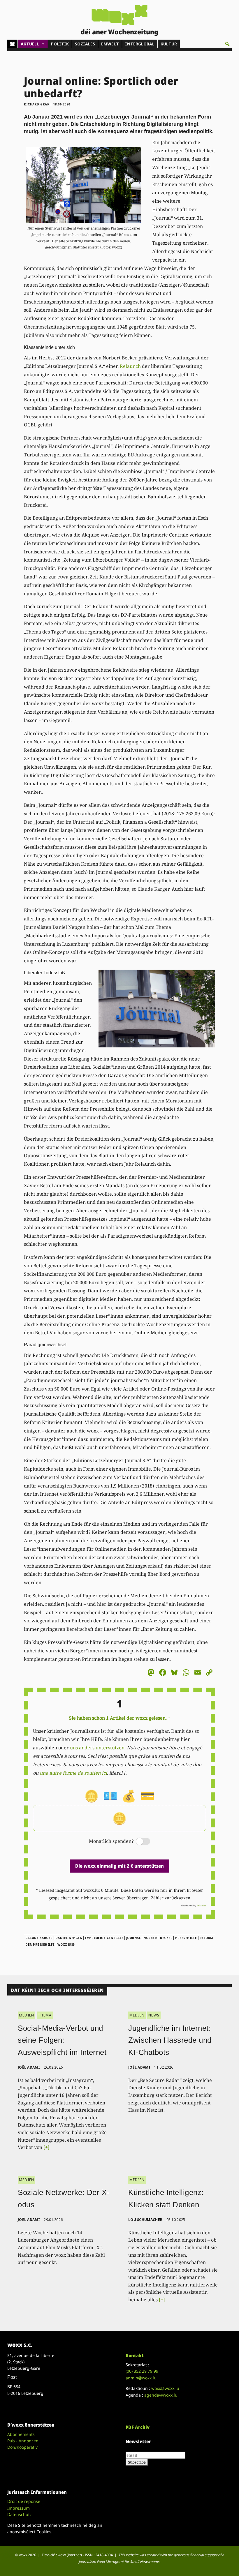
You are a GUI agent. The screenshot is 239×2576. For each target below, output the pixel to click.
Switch (138, 1842)
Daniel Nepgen (69, 1938)
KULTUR (169, 44)
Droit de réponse (24, 2501)
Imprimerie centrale (104, 1938)
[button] (227, 44)
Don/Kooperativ (22, 2447)
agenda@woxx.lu (161, 2395)
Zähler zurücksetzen (171, 1898)
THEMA (45, 2015)
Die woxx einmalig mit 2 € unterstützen (119, 1866)
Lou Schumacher (145, 2220)
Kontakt (135, 2356)
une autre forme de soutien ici (73, 1773)
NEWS (154, 2015)
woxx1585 (66, 1945)
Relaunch (130, 366)
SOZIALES (85, 44)
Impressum (19, 2508)
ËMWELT (110, 44)
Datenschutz (20, 2514)
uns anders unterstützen (97, 1748)
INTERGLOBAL (140, 44)
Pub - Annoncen (23, 2441)
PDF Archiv (138, 2427)
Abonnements (21, 2434)
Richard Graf (36, 104)
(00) (142, 2371)
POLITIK (60, 44)
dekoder (201, 1905)
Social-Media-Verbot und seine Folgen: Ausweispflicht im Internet (62, 2040)
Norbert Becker (158, 1938)
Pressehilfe (186, 1938)
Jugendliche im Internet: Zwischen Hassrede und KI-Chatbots (170, 2040)
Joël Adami (29, 2067)
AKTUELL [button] (30, 44)
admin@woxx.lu (141, 2378)
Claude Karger (39, 1938)
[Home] (12, 44)
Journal (134, 1938)
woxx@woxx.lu (165, 2388)
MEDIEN (27, 2015)
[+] (46, 2147)
